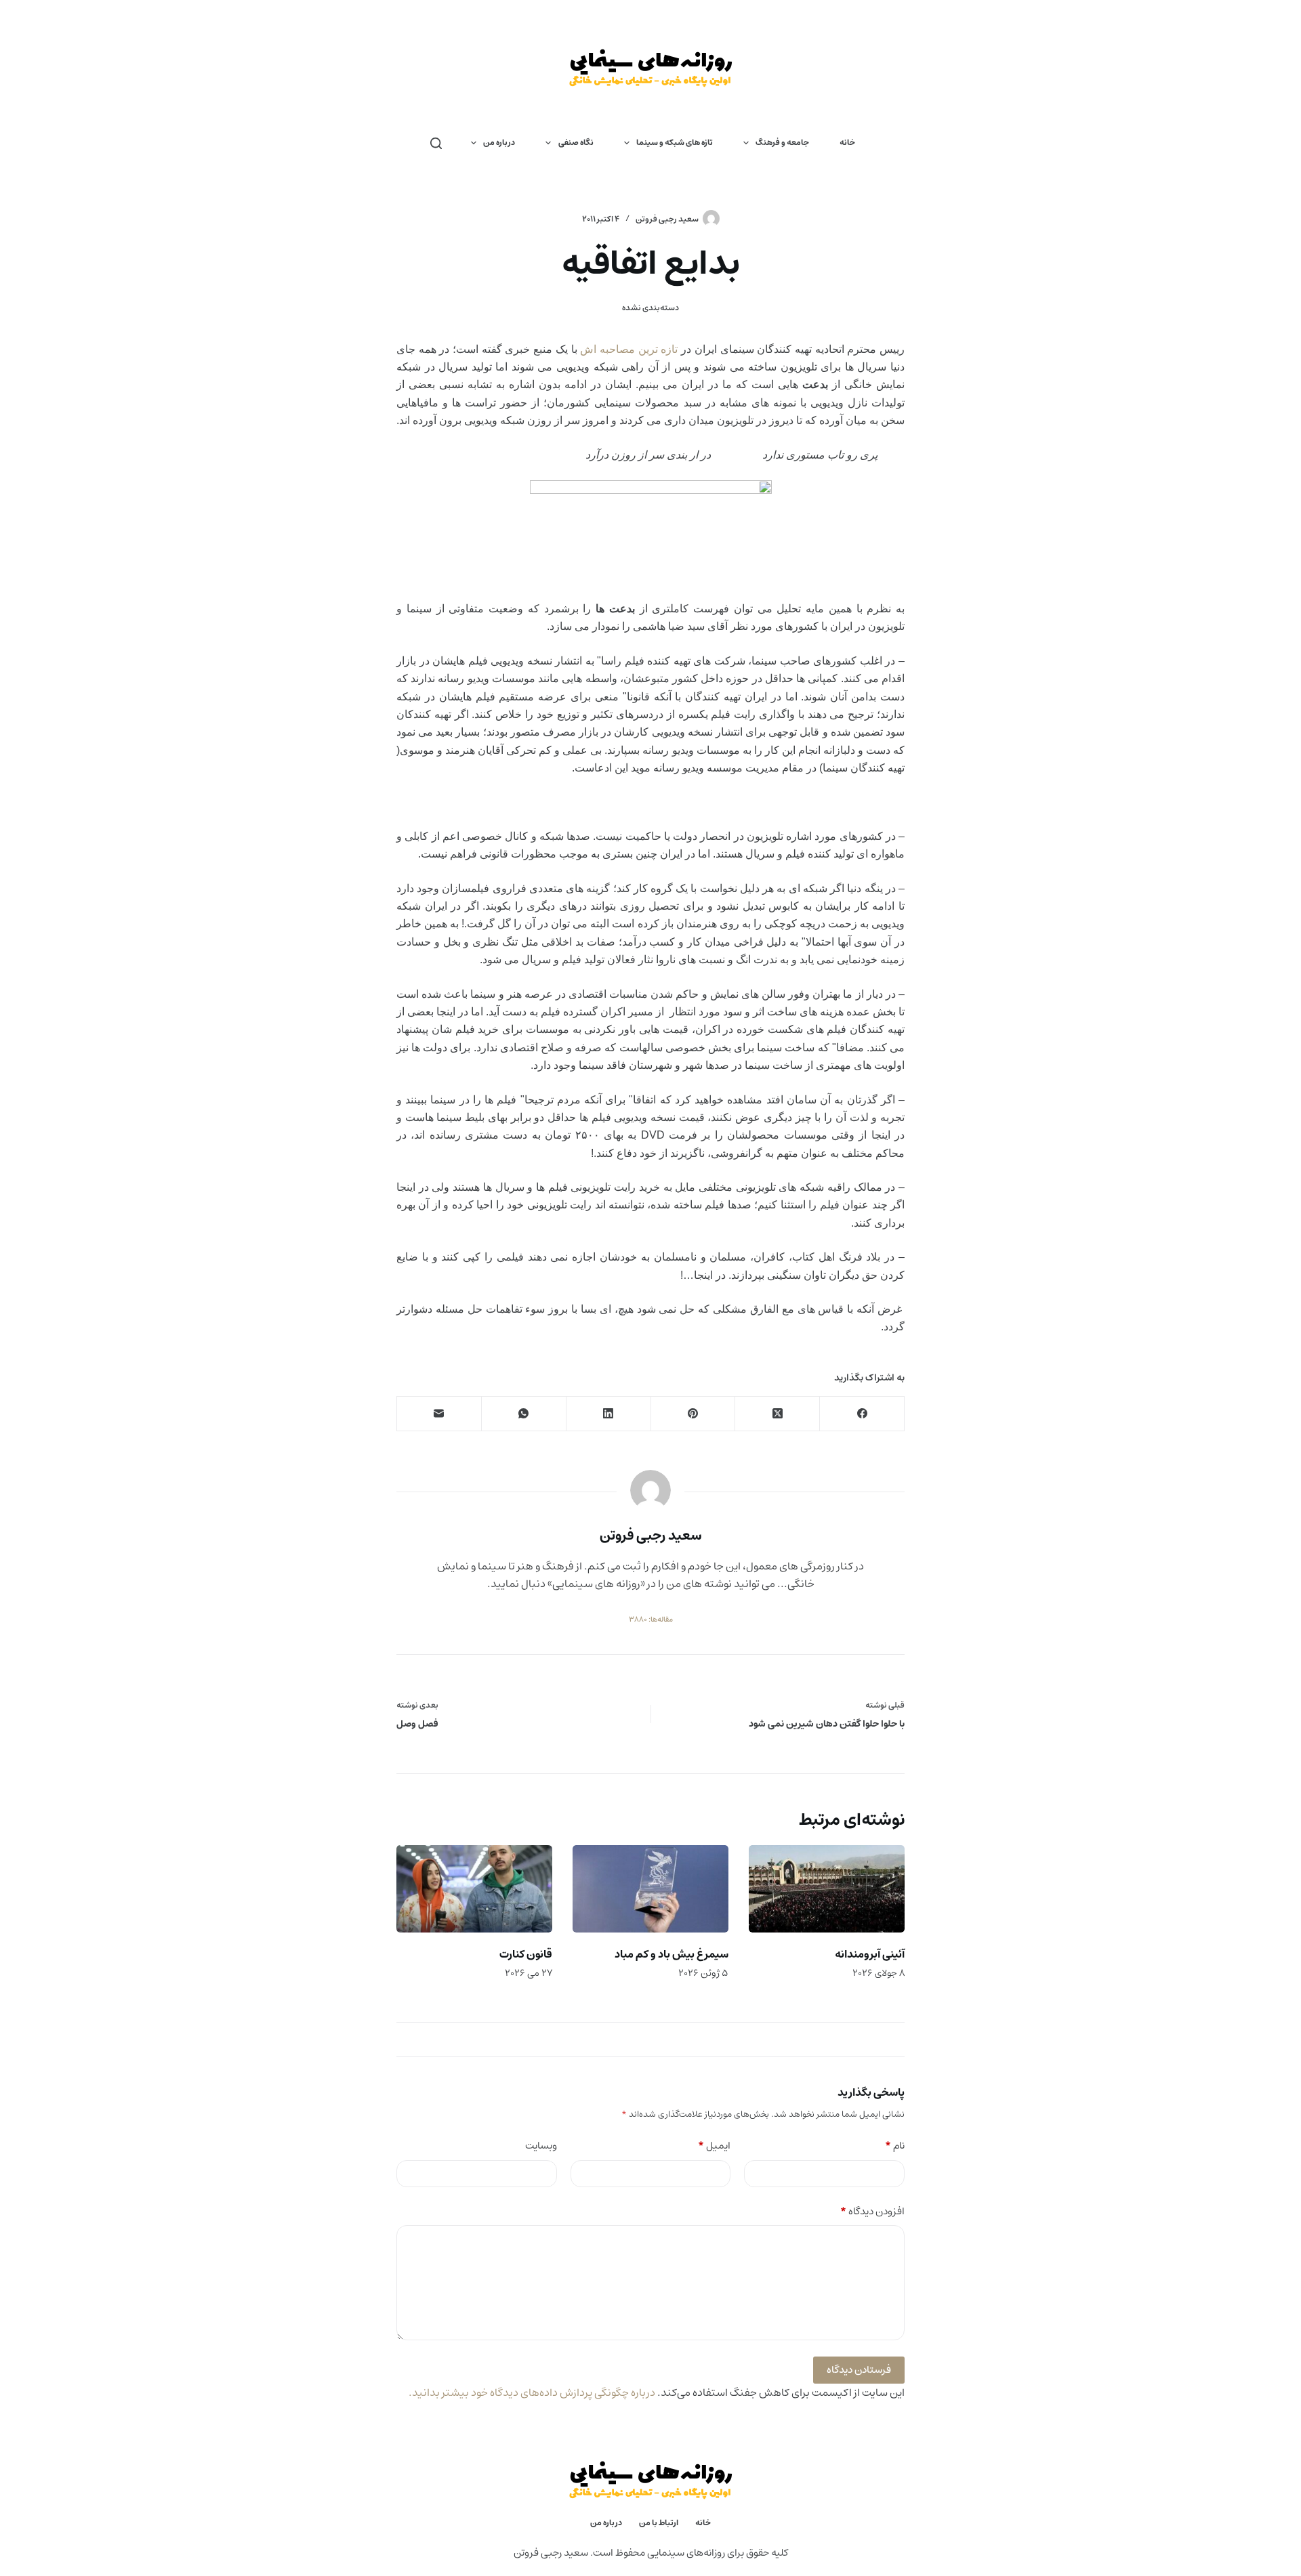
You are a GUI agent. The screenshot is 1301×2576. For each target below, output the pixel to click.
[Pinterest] (693, 1414)
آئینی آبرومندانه (870, 1954)
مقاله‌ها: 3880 (651, 1620)
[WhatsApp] (523, 1414)
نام (895, 2146)
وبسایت (541, 2146)
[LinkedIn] (608, 1414)
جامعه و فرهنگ (782, 143)
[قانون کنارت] (474, 1889)
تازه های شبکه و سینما (675, 143)
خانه (847, 143)
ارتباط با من (659, 2523)
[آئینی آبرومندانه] (827, 1889)
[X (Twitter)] (777, 1414)
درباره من (499, 143)
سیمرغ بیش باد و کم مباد (672, 1954)
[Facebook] (862, 1414)
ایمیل (714, 2146)
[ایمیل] (439, 1414)
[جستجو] (436, 143)
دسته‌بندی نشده (650, 308)
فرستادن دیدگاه (859, 2370)
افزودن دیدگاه (872, 2212)
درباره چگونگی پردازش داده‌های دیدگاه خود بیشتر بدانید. (532, 2392)
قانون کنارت (526, 1954)
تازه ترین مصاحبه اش (629, 349)
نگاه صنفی (576, 143)
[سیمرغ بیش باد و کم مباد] (650, 1889)
